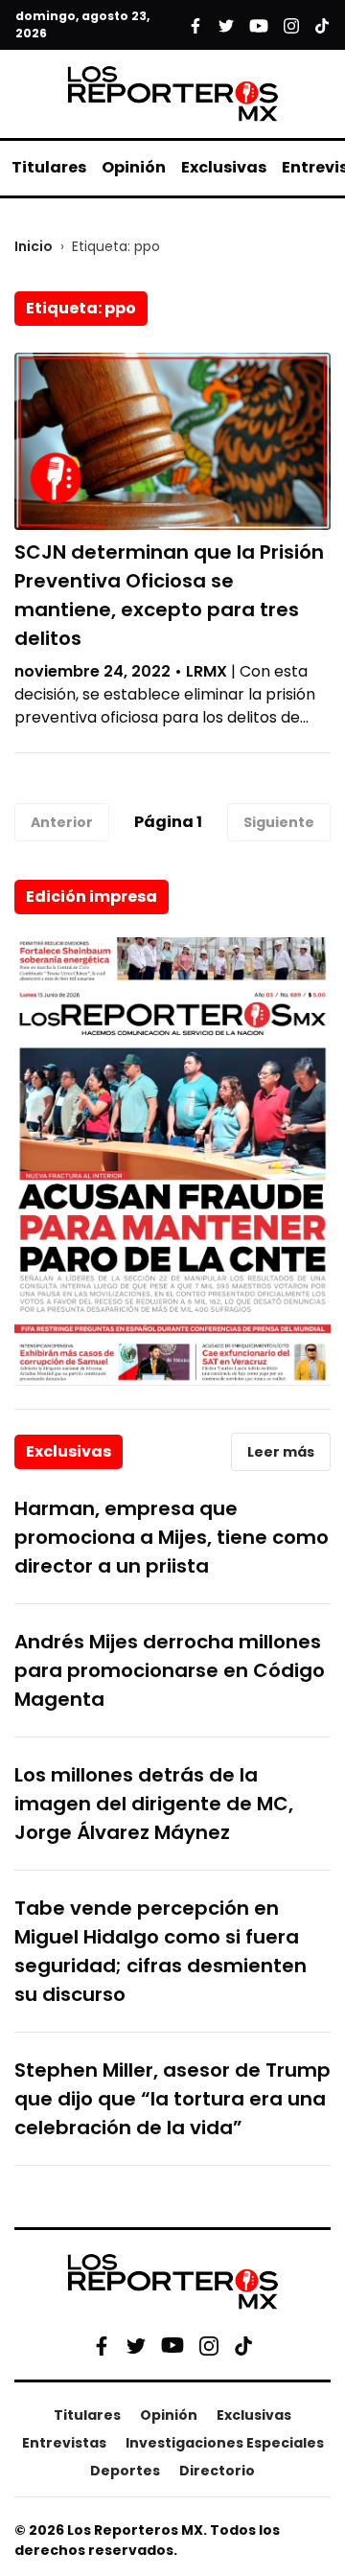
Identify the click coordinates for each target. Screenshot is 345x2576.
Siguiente (279, 822)
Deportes (125, 2471)
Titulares (49, 167)
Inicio (34, 246)
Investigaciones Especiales (225, 2443)
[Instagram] (209, 2345)
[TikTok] (243, 2345)
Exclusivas (224, 167)
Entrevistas (64, 2443)
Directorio (217, 2471)
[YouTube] (172, 2346)
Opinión (134, 167)
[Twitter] (136, 2345)
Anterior (62, 822)
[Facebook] (102, 2345)
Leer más (281, 1452)
